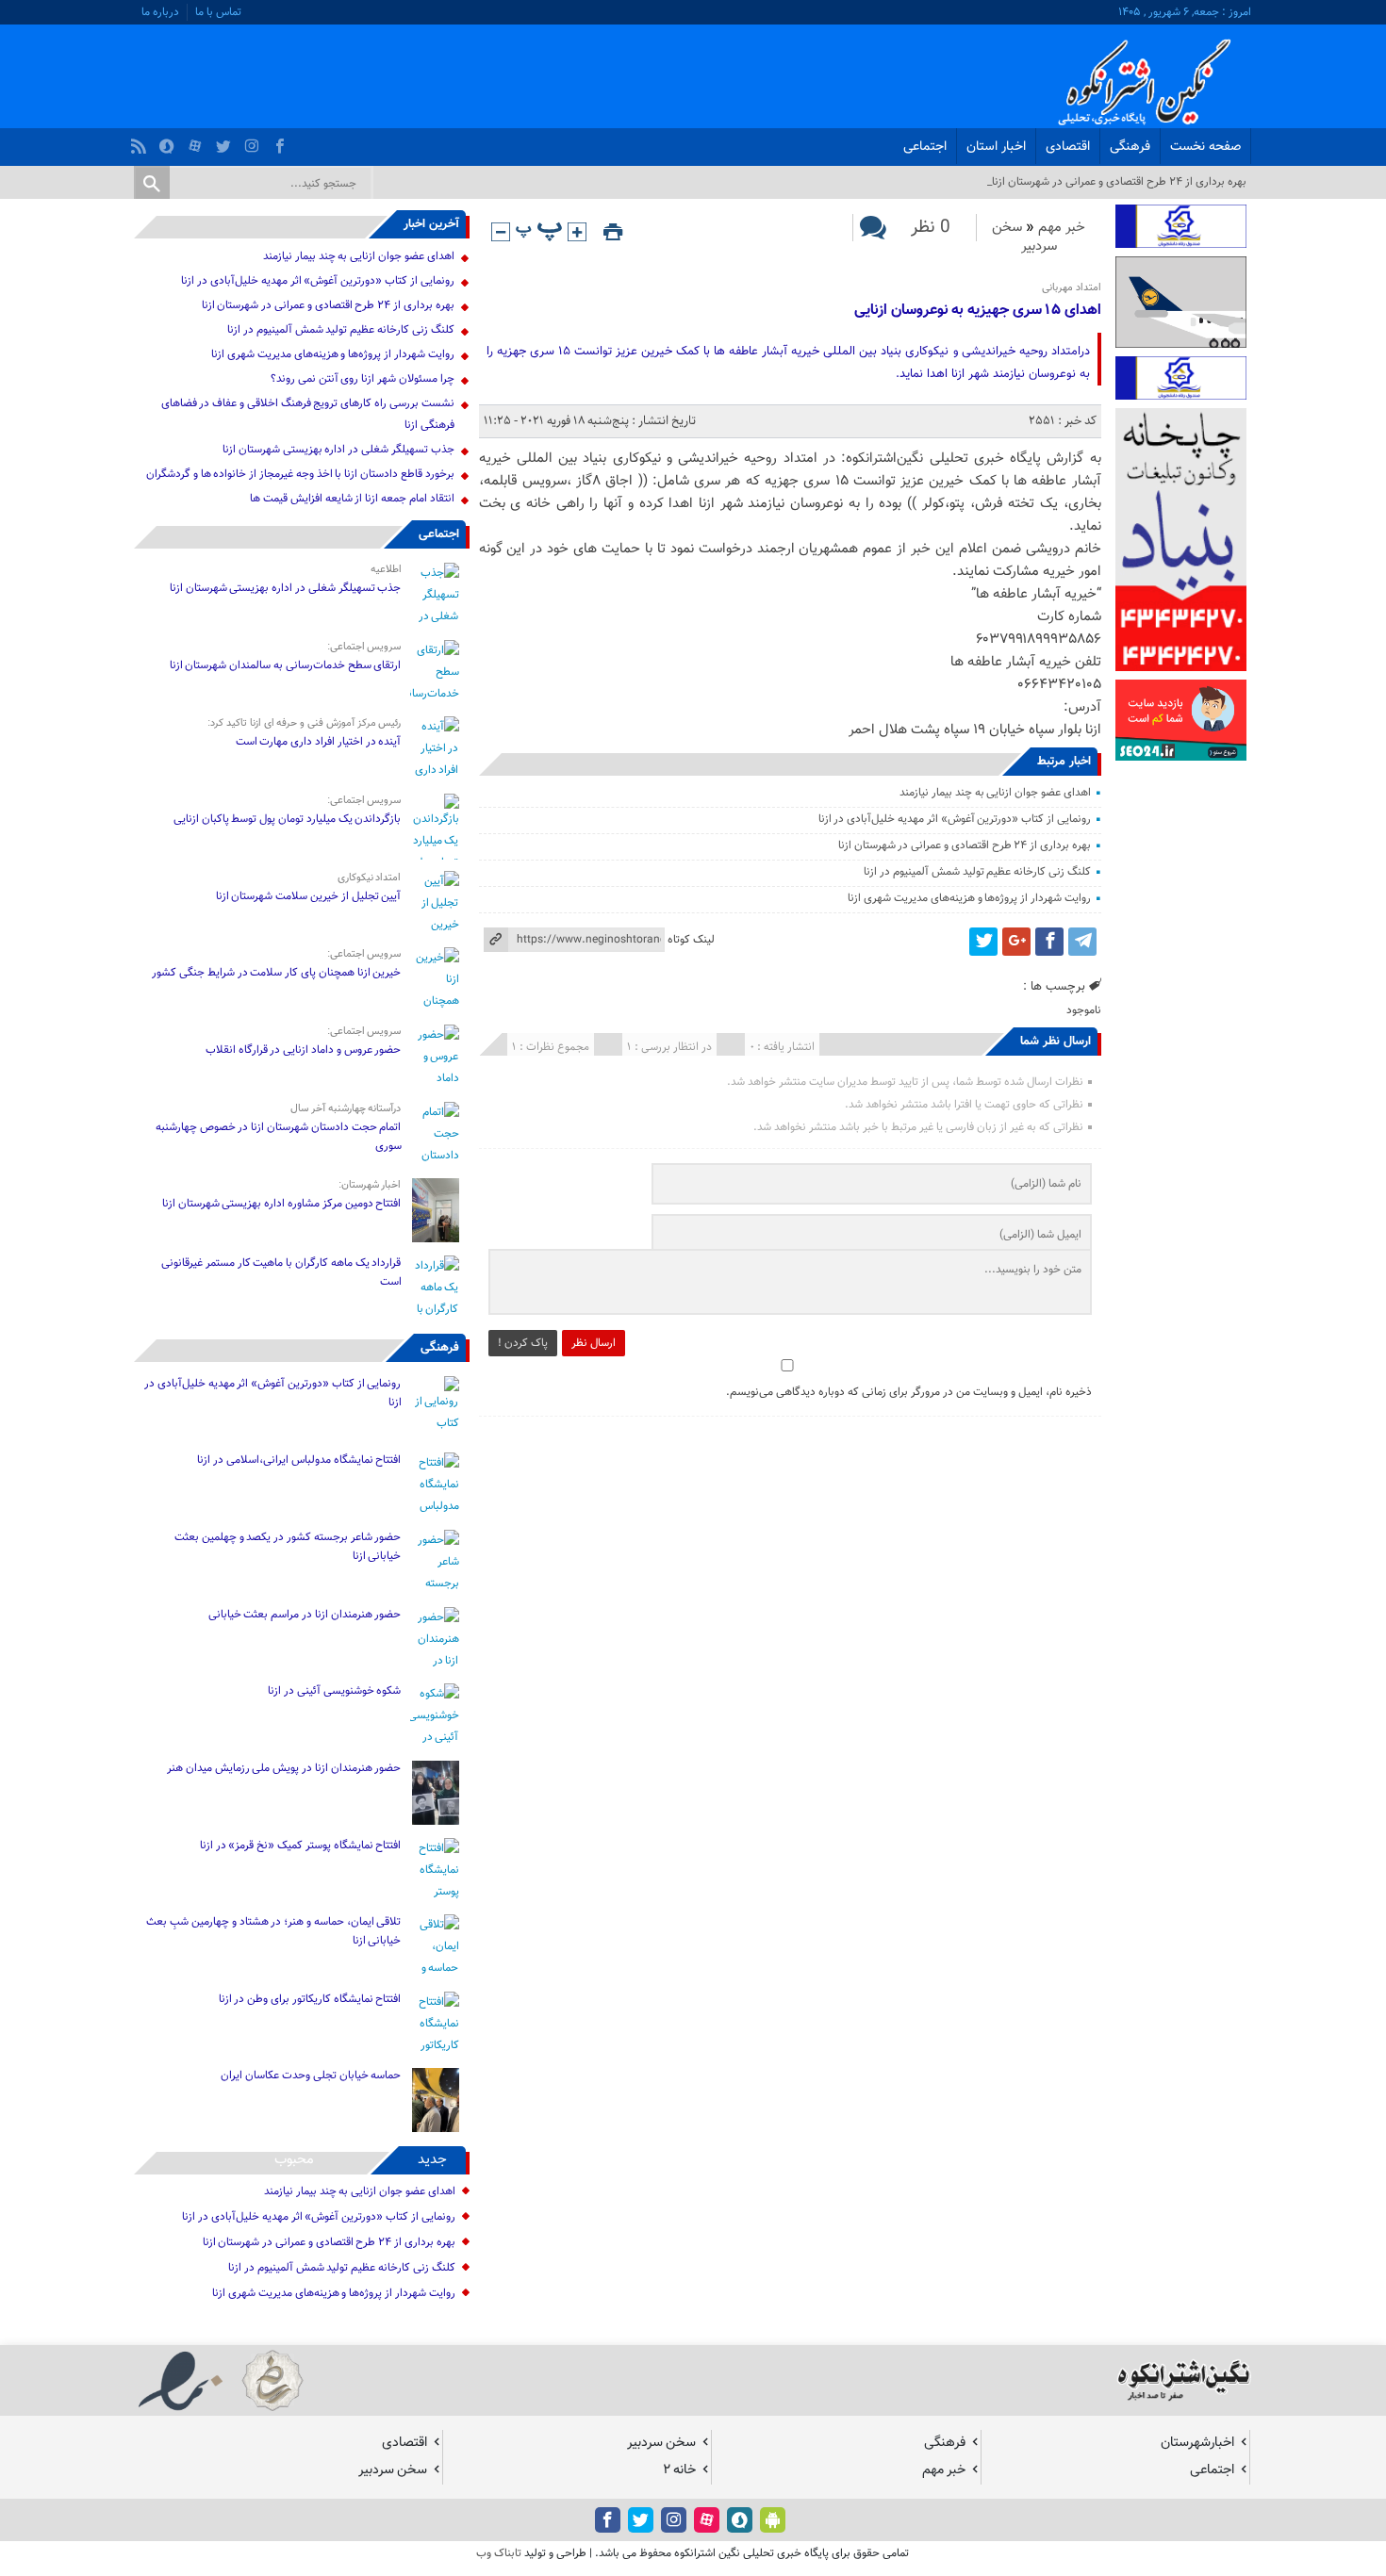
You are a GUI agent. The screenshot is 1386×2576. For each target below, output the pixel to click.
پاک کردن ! (523, 1343)
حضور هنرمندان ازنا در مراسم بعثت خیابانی (304, 1615)
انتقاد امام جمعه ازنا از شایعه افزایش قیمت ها (352, 499)
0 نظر (931, 228)
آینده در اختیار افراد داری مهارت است (319, 742)
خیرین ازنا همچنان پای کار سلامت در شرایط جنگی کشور (276, 973)
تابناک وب (499, 2553)
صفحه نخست (1205, 147)
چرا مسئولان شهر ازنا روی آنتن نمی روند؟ (363, 379)
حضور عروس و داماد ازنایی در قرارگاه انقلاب (304, 1050)
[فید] (141, 141)
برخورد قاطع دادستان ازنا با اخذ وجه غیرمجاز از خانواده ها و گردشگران (300, 474)
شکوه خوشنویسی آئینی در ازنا (334, 1691)
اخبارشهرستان (1197, 2443)
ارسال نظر (594, 1343)
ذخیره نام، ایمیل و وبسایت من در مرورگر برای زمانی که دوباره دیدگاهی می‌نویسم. (909, 1392)
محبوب (294, 2160)
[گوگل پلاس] (1016, 942)
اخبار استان (996, 147)
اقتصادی (1068, 147)
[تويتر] (226, 141)
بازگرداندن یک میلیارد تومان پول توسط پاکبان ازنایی (288, 819)
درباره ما (160, 12)
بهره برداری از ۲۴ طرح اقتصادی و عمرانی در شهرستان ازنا (965, 845)
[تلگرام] (1082, 942)
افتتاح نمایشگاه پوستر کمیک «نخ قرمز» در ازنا (301, 1846)
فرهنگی (1130, 147)
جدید (432, 2160)
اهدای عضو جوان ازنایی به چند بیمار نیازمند (995, 793)
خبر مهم (1062, 228)
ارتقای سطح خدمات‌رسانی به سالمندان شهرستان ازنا (286, 665)
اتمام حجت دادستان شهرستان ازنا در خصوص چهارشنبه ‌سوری (279, 1137)
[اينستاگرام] (254, 141)
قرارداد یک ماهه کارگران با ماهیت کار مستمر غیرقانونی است (281, 1272)
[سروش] (169, 141)
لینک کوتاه (691, 940)
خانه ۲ (679, 2470)
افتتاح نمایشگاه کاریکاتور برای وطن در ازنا (310, 1999)
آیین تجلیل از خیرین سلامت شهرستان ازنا (309, 896)
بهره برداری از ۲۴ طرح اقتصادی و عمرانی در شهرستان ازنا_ (1117, 182)
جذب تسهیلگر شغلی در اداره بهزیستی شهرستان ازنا (338, 450)
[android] (773, 2520)
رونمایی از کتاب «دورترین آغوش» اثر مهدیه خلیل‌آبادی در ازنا (955, 819)
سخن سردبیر (1024, 237)
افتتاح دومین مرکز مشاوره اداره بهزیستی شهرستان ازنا (282, 1204)
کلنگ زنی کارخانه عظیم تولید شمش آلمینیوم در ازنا (977, 872)
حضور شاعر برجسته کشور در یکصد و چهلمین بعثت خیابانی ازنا (288, 1547)
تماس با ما (218, 12)
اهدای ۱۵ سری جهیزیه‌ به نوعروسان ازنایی (978, 311)
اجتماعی (925, 147)
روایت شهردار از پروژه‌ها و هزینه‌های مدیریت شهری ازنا (969, 898)
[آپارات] (198, 141)
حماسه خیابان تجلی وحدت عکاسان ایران (310, 2076)
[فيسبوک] (282, 141)
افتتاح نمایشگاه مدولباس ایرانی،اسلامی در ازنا (299, 1460)
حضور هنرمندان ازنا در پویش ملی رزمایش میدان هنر (284, 1768)
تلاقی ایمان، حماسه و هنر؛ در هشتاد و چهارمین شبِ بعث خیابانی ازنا (273, 1931)
